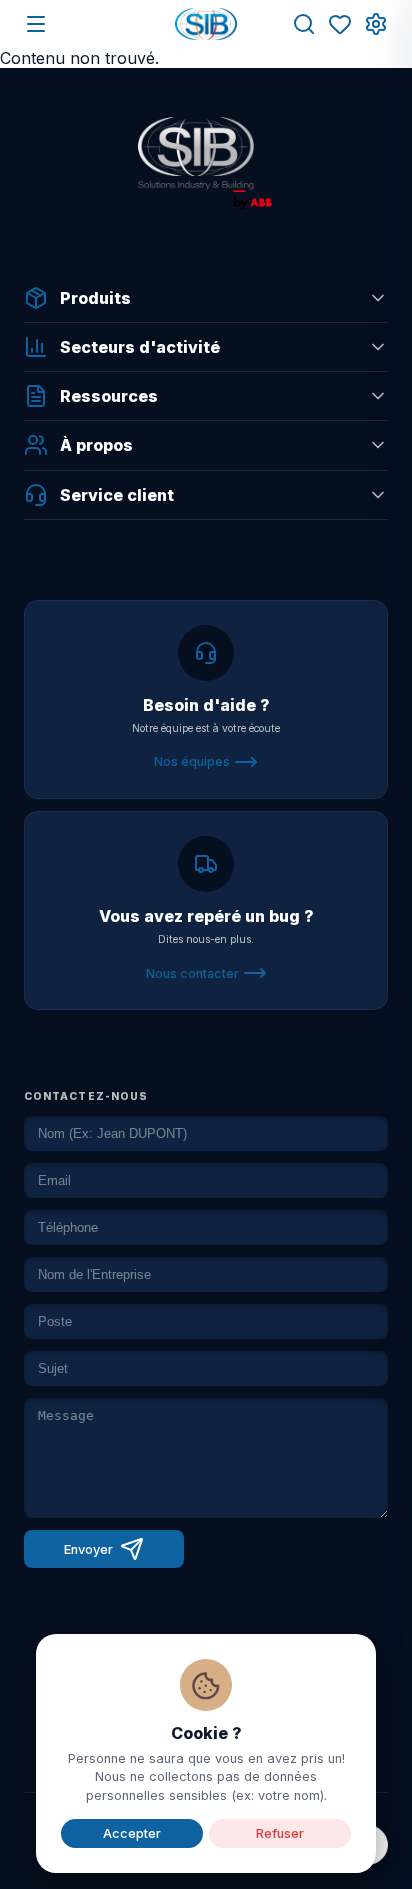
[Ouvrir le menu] (36, 24)
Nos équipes (192, 761)
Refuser (280, 1833)
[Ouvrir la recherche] (304, 24)
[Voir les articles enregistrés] (340, 24)
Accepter (132, 1833)
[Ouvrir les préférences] (376, 24)
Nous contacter (192, 973)
